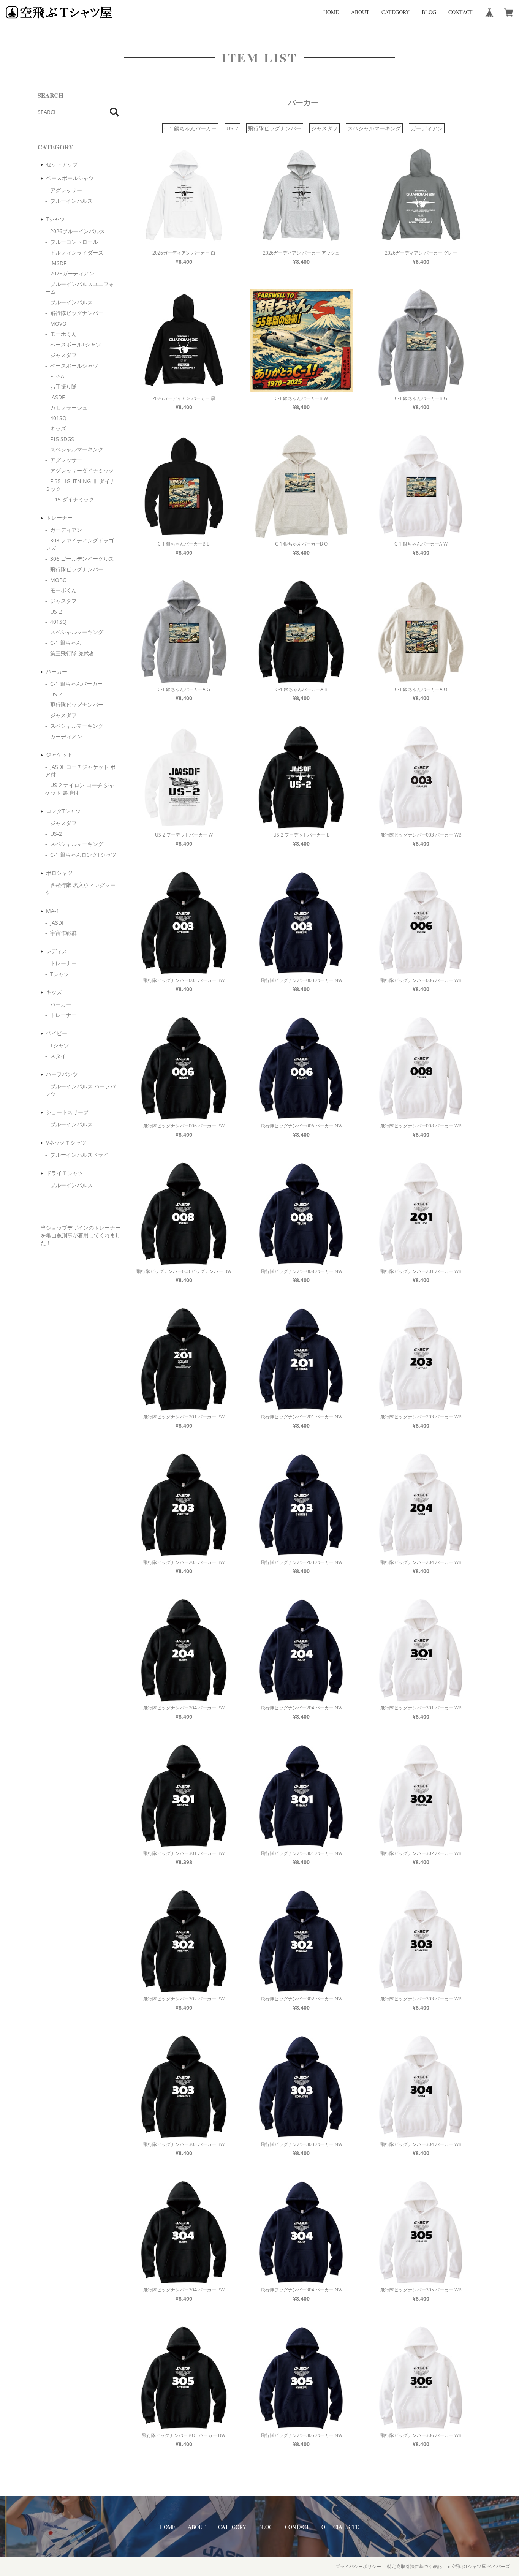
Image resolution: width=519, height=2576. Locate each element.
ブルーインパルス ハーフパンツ (80, 1090)
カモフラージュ (69, 407)
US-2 (56, 611)
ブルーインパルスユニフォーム (80, 288)
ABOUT (360, 12)
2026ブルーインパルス (78, 231)
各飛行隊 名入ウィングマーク (80, 889)
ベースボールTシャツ (76, 344)
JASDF (57, 397)
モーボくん (63, 334)
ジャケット (59, 755)
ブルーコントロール (74, 242)
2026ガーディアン (72, 273)
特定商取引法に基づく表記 (415, 2566)
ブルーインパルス (71, 201)
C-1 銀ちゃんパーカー (76, 684)
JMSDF (58, 263)
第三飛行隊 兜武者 (72, 653)
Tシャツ (55, 219)
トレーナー (59, 518)
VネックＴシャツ (66, 1143)
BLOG (429, 12)
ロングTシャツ (63, 811)
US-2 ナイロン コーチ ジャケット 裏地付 (80, 789)
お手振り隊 (63, 387)
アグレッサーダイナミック (82, 470)
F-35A (57, 376)
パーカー (57, 671)
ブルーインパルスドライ (79, 1155)
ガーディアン (66, 530)
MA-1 (53, 911)
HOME (331, 12)
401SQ (58, 418)
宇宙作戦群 (63, 933)
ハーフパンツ (62, 1074)
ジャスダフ (63, 355)
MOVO (58, 323)
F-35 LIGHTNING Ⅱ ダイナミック (80, 485)
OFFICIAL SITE (340, 2527)
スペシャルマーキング (77, 449)
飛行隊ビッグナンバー (77, 313)
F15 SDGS (62, 439)
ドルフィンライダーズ (77, 252)
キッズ (58, 428)
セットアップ (62, 164)
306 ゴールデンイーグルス (82, 559)
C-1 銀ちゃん (66, 643)
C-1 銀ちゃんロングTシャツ (83, 855)
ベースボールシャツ (70, 178)
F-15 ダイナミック (72, 499)
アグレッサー (66, 190)
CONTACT (460, 12)
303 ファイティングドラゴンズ (80, 544)
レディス (57, 951)
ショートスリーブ (67, 1112)
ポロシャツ (59, 873)
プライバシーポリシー (358, 2566)
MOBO (59, 580)
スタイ (58, 1056)
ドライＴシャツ (65, 1173)
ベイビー (57, 1033)
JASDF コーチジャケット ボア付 (80, 771)
